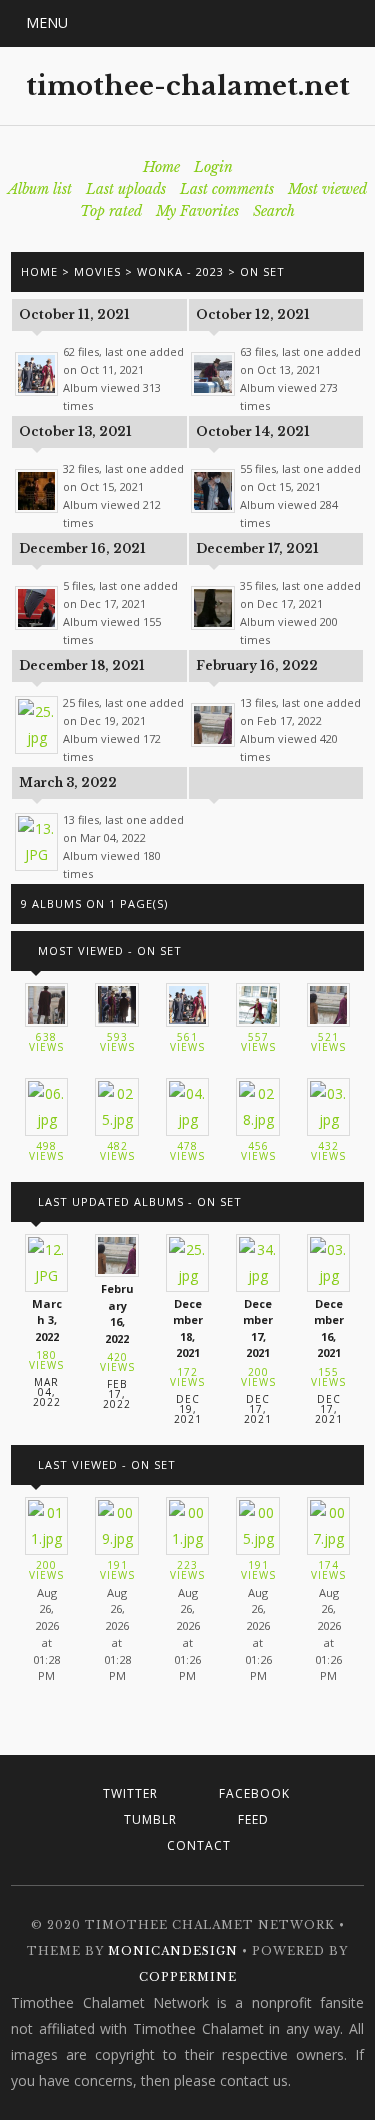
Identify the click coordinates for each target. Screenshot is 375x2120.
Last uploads (126, 189)
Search (274, 211)
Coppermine (188, 1977)
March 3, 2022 (68, 782)
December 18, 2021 (82, 665)
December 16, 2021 (82, 548)
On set (262, 271)
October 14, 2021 (253, 431)
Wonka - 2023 (180, 271)
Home (161, 167)
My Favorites (197, 211)
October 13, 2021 (75, 431)
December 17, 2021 (257, 548)
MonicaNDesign (173, 1951)
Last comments (227, 189)
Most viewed (327, 189)
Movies (97, 271)
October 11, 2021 (74, 314)
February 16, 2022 (257, 665)
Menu (47, 22)
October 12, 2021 (253, 314)
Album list (40, 189)
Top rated (111, 211)
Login (213, 167)
